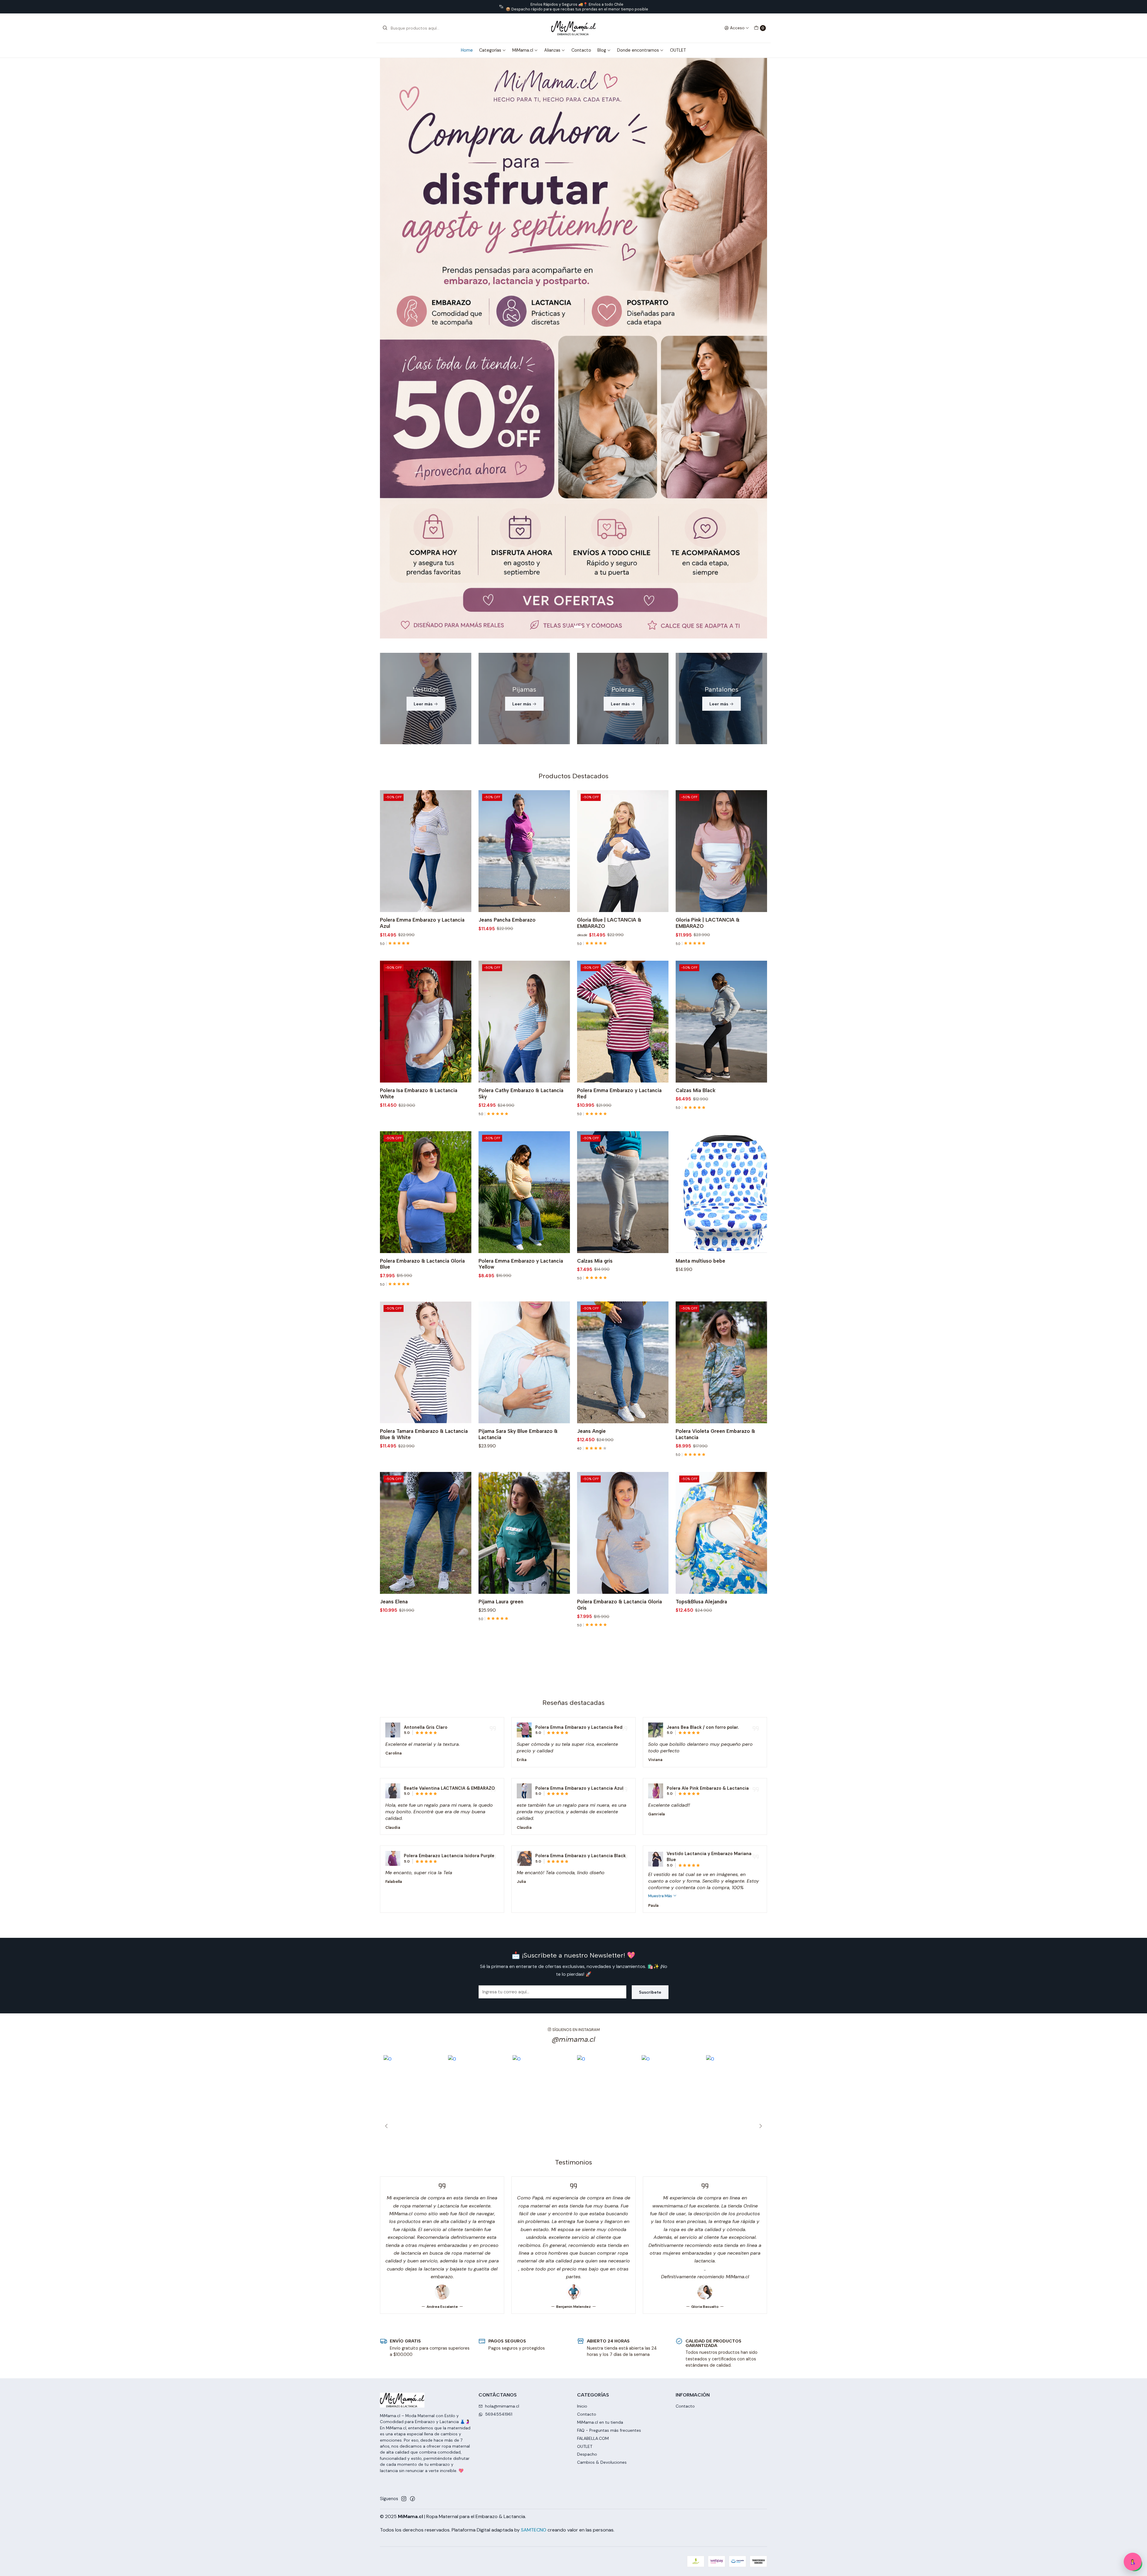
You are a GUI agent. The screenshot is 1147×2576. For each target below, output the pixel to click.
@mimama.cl (573, 1671)
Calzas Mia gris (595, 893)
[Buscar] (385, 28)
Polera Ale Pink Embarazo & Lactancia (708, 1420)
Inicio (582, 2038)
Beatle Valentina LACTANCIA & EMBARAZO (449, 1420)
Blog (602, 50)
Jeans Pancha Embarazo (507, 552)
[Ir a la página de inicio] (573, 28)
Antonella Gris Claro (426, 1359)
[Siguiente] (759, 1758)
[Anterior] (388, 1758)
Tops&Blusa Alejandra (701, 1234)
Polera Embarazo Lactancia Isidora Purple (449, 1488)
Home (467, 50)
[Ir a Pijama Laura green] (524, 1165)
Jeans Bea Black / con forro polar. (703, 1359)
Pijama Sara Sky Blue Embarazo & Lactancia (518, 1066)
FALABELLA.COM (593, 2070)
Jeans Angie (591, 1063)
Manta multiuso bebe (700, 893)
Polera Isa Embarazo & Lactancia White (419, 726)
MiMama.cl (523, 50)
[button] (569, 259)
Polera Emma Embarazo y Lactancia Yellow (521, 896)
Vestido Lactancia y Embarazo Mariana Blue (709, 1489)
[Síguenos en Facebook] (413, 2131)
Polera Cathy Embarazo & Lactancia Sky (521, 726)
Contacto (581, 50)
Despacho (587, 2086)
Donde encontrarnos (638, 50)
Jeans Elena (394, 1234)
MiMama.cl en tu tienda (600, 2054)
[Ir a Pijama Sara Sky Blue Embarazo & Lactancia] (524, 994)
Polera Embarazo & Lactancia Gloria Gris (619, 1237)
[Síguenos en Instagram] (404, 2131)
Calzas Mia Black (696, 722)
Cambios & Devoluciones (602, 2094)
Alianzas (552, 50)
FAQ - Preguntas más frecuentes (609, 2062)
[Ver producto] (393, 1362)
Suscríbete (650, 1624)
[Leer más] (573, 164)
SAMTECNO (534, 2162)
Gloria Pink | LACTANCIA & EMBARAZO (708, 555)
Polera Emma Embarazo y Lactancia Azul (422, 555)
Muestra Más (661, 1528)
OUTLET (678, 50)
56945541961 (499, 2046)
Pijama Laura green (501, 1234)
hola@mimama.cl (502, 2038)
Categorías (490, 50)
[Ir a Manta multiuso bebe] (721, 824)
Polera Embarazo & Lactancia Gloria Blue (422, 896)
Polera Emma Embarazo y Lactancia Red (619, 726)
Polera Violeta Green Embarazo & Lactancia (715, 1066)
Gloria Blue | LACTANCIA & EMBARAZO (609, 555)
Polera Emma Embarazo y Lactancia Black (581, 1488)
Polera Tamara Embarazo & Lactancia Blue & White (424, 1066)
